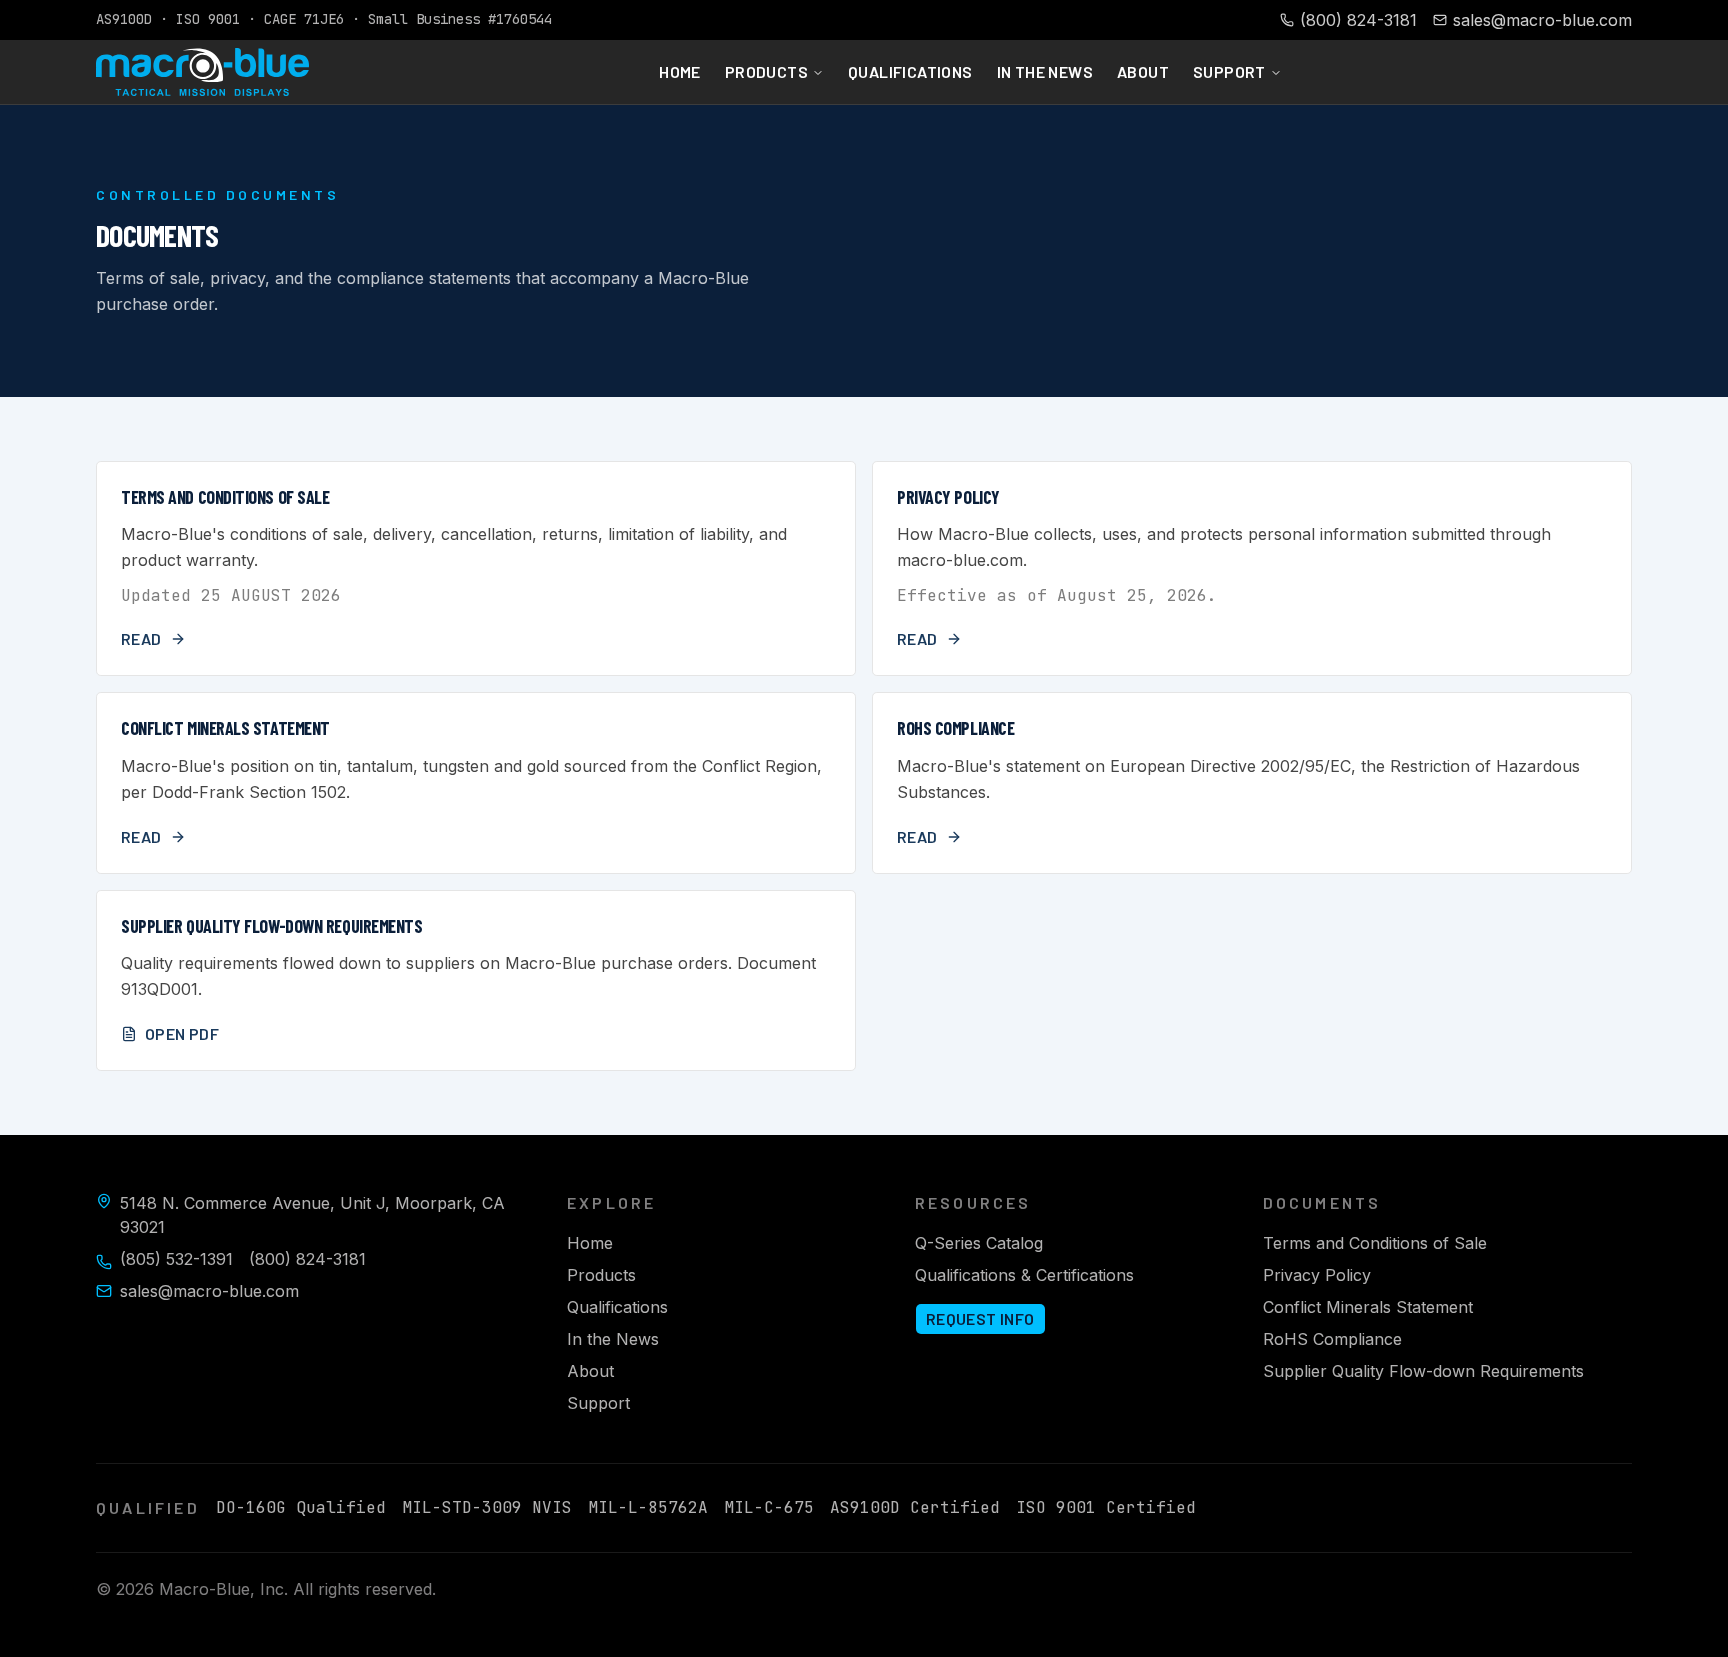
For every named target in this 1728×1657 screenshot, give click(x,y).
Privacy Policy (1317, 1275)
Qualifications (910, 71)
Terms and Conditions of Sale (1375, 1243)
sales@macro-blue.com (1542, 20)
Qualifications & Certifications (1024, 1275)
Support (1229, 71)
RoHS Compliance (1332, 1339)
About (1143, 71)
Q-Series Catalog (979, 1243)
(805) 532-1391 (176, 1259)
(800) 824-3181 (307, 1259)
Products (766, 71)
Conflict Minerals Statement (1368, 1307)
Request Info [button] (980, 1318)
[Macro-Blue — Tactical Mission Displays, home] (202, 72)
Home (680, 71)
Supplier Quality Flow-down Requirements (1423, 1371)
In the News (1045, 71)
